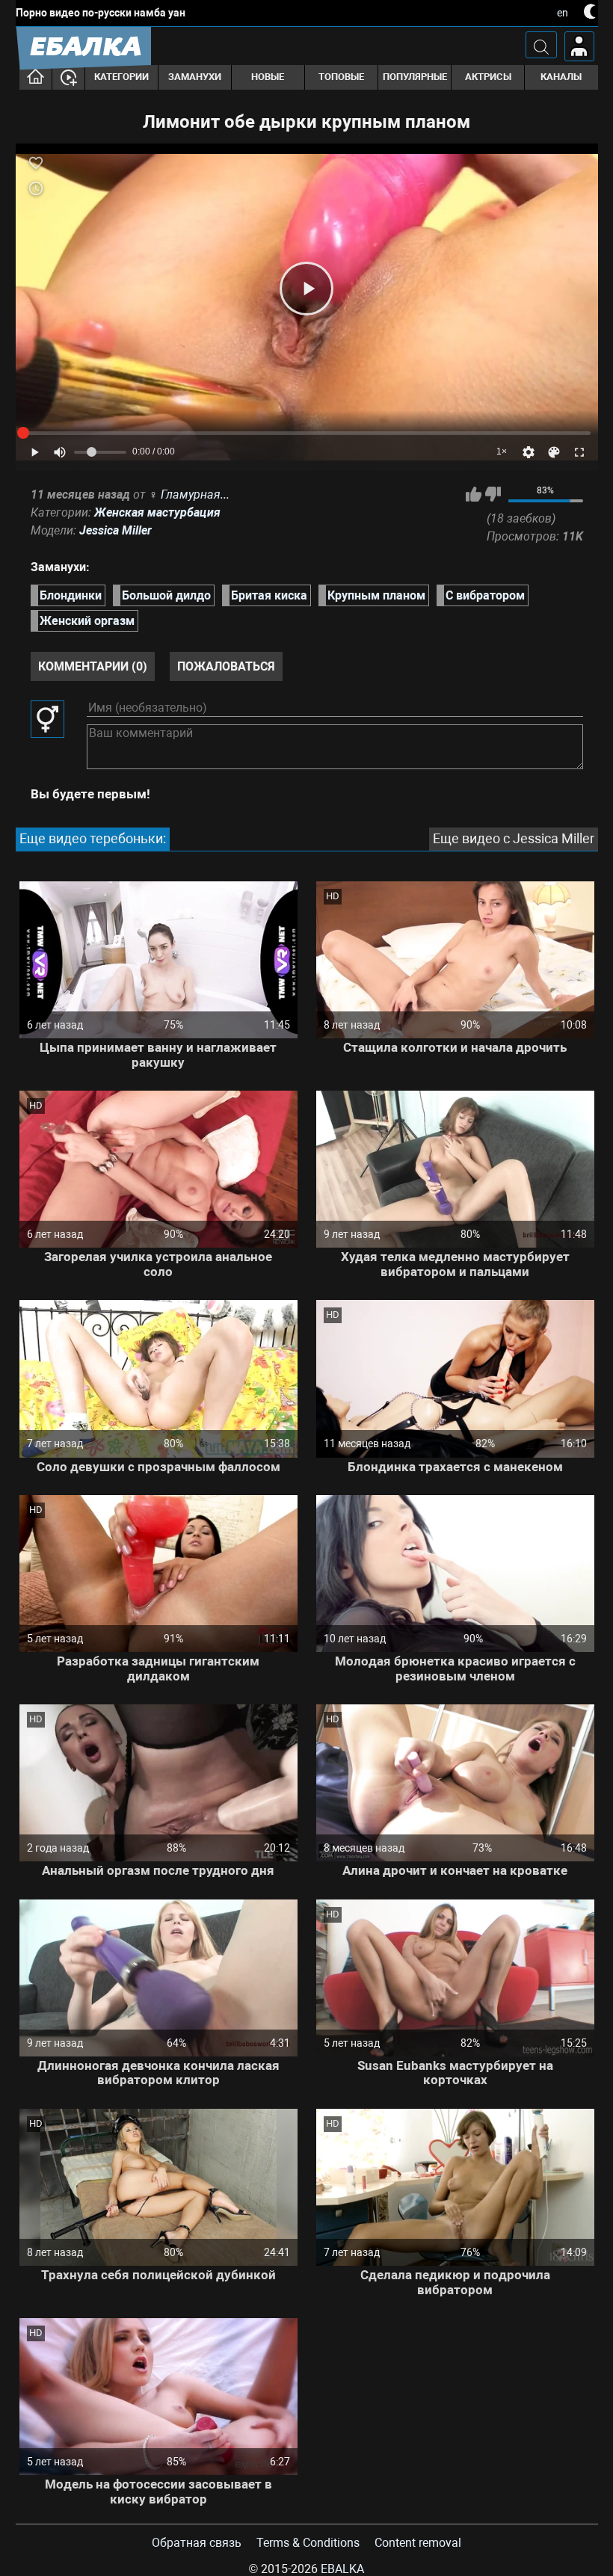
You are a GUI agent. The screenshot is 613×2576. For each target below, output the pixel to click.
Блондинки (71, 595)
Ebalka (342, 2569)
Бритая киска (269, 595)
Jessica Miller (115, 530)
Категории (121, 77)
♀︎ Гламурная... (189, 494)
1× (502, 452)
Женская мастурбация (157, 512)
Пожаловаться (226, 666)
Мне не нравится (493, 494)
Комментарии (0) (93, 666)
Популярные (415, 77)
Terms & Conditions (308, 2543)
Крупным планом (376, 595)
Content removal (418, 2543)
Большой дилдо (166, 595)
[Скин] (554, 452)
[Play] (306, 289)
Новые (268, 77)
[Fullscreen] (579, 452)
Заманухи (195, 77)
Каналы (561, 77)
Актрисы (488, 77)
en (563, 13)
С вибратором (485, 595)
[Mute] (60, 452)
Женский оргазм (87, 621)
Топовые (341, 77)
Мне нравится (474, 494)
